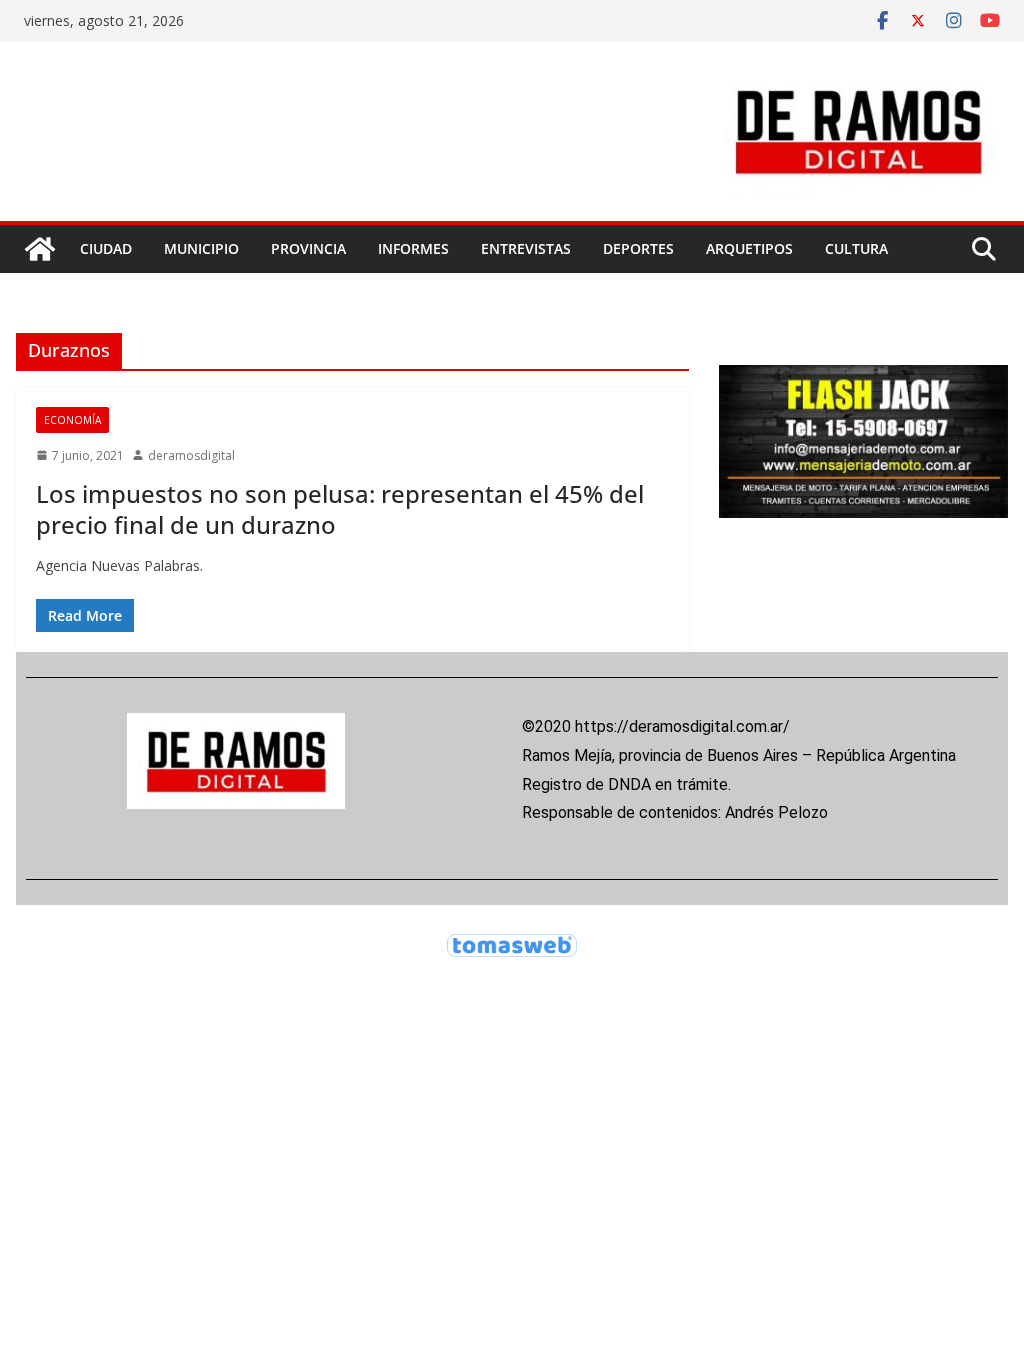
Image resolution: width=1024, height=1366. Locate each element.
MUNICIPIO (201, 248)
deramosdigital (191, 455)
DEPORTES (638, 248)
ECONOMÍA (72, 420)
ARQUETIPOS (749, 248)
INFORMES (413, 248)
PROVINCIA (308, 248)
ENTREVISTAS (526, 248)
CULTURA (856, 248)
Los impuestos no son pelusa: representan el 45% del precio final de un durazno (340, 509)
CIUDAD (106, 248)
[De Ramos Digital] (40, 249)
